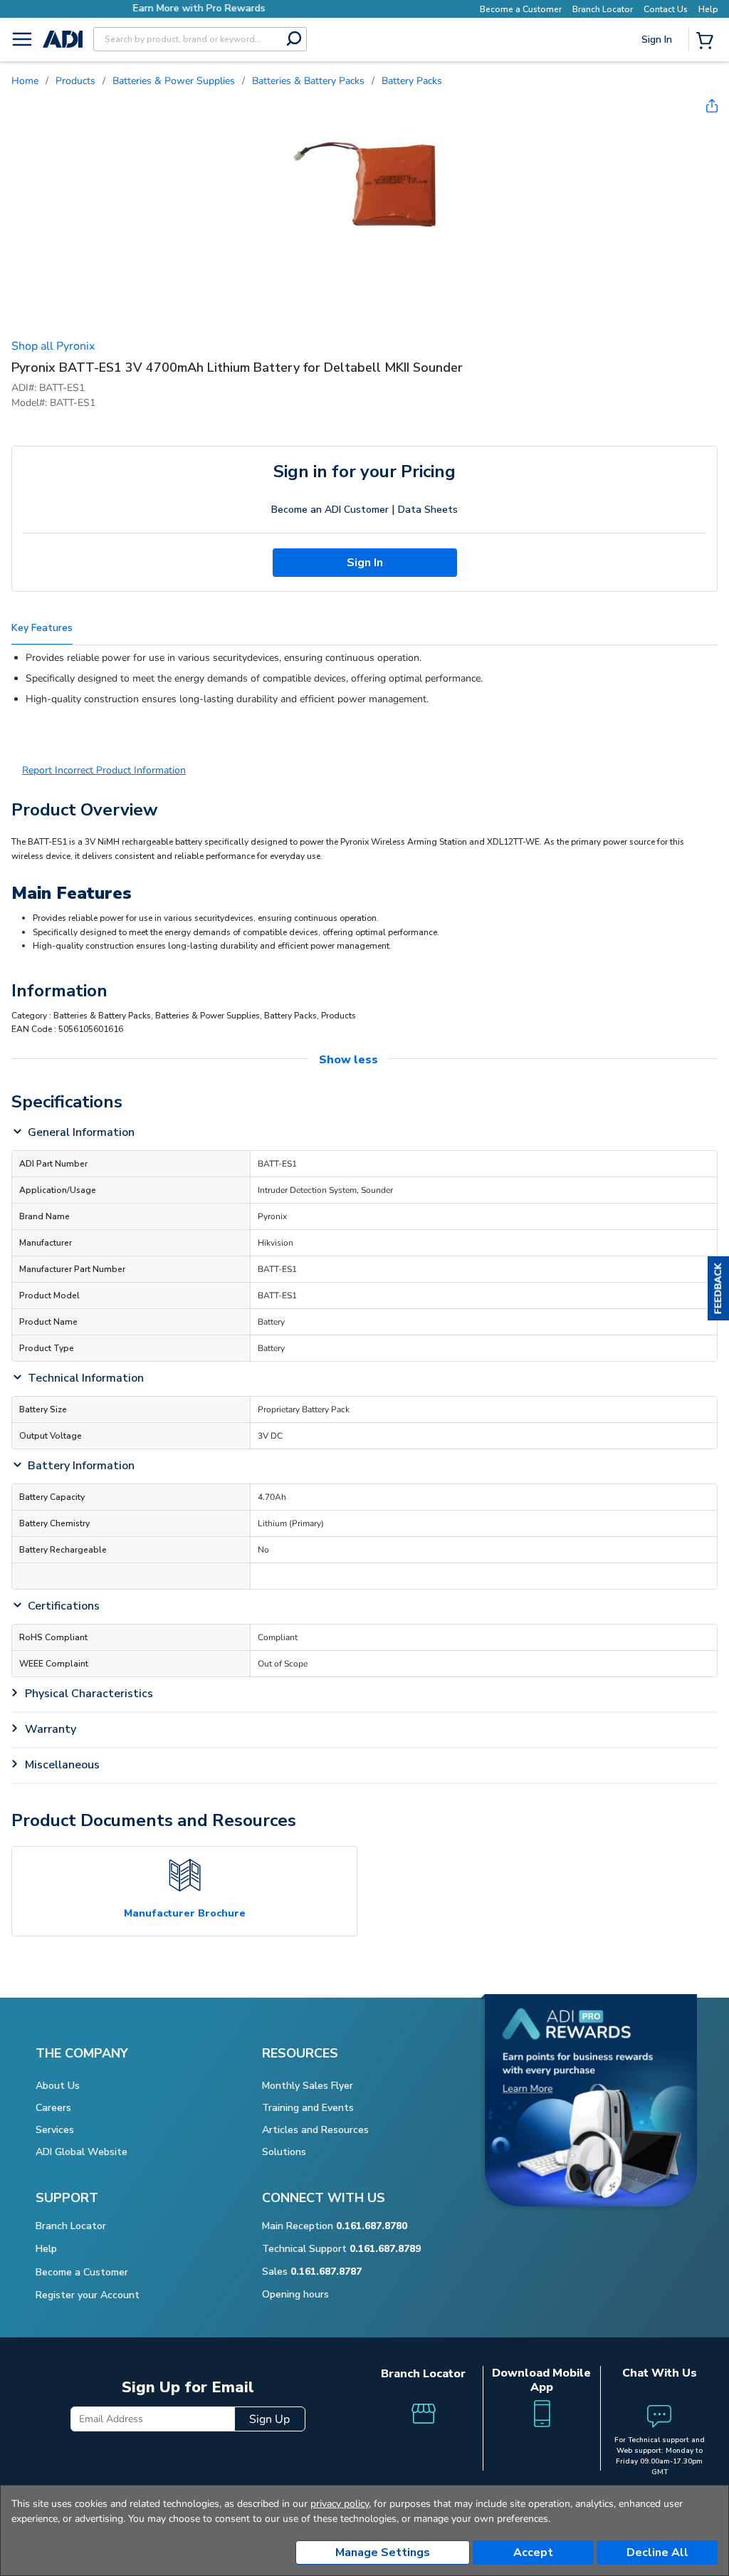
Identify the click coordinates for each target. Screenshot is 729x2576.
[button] (718, 1288)
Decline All (657, 2552)
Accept (533, 2552)
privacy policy (340, 2504)
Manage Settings (383, 2552)
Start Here (658, 135)
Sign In (658, 89)
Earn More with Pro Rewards (196, 8)
